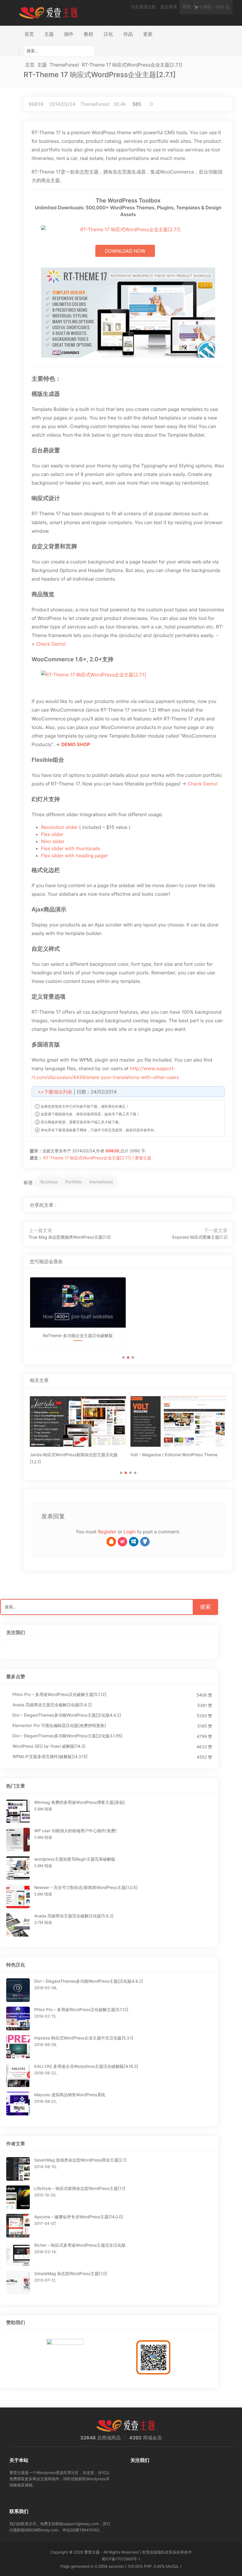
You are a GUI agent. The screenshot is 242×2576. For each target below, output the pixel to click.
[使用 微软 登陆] (134, 1542)
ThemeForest (64, 65)
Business (49, 1182)
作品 (128, 34)
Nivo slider (53, 841)
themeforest (101, 1182)
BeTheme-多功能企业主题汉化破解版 (78, 1336)
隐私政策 (165, 2552)
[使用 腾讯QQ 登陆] (111, 1542)
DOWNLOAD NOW (125, 251)
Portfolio (73, 1182)
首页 (29, 34)
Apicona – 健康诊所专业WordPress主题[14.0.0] (79, 2217)
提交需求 (169, 7)
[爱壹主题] (48, 12)
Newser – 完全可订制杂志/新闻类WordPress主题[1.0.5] (86, 1888)
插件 (69, 34)
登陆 (187, 7)
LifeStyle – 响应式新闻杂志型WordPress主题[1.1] (80, 2189)
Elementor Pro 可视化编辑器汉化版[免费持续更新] (59, 1726)
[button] (123, 1357)
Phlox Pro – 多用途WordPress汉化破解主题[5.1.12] (59, 1695)
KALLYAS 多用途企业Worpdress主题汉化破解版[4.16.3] (86, 2067)
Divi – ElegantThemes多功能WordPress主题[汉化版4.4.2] (67, 1715)
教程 (89, 34)
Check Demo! (51, 644)
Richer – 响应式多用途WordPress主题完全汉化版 (80, 2245)
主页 (30, 65)
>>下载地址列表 (55, 1092)
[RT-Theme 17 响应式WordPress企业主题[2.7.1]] (204, 1205)
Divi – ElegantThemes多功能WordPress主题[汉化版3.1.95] (67, 1736)
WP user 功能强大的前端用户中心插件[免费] (75, 1831)
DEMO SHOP (76, 744)
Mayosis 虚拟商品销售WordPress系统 (70, 2095)
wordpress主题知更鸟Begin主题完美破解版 (75, 1859)
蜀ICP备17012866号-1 (121, 2559)
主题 (49, 34)
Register (107, 1532)
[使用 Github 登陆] (145, 1542)
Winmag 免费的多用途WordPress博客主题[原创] (80, 1803)
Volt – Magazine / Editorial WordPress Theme (174, 1455)
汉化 (108, 34)
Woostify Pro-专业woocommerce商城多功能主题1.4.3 (178, 1342)
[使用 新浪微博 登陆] (122, 1542)
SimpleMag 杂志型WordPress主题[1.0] (71, 2274)
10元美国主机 (143, 7)
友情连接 (150, 2552)
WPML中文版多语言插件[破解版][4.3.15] (50, 1757)
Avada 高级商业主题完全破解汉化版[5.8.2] (52, 1705)
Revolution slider (59, 827)
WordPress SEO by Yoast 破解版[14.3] (49, 1746)
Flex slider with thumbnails (71, 848)
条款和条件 (182, 2552)
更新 (148, 34)
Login (130, 1532)
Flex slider (52, 834)
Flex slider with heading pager (75, 856)
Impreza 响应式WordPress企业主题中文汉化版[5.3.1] (84, 2038)
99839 (36, 104)
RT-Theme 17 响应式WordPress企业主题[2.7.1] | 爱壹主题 (97, 1158)
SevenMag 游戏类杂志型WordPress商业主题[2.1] (80, 2160)
